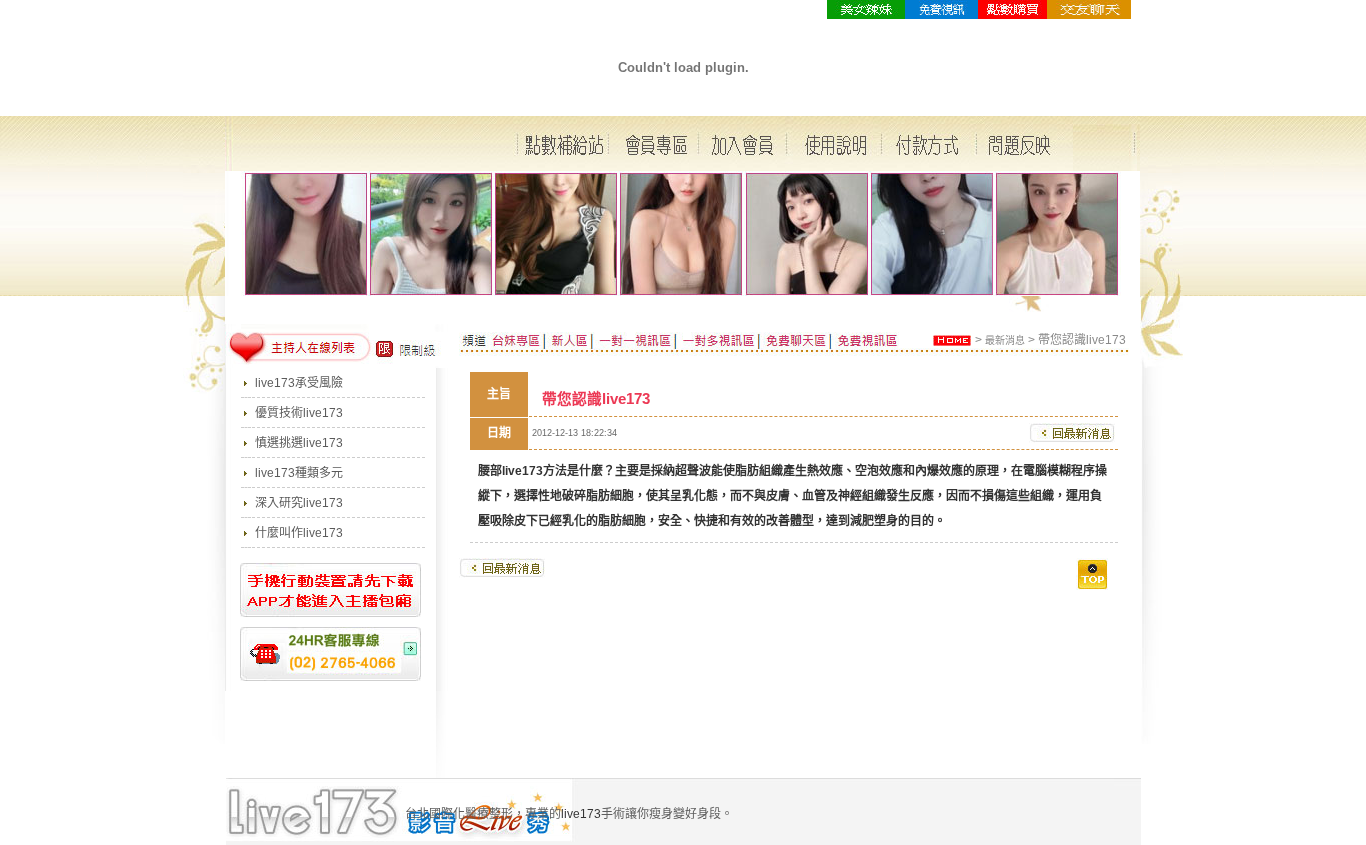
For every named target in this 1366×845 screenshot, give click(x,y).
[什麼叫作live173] (1012, 15)
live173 (522, 471)
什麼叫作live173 (299, 533)
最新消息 (1005, 340)
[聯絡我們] (1089, 15)
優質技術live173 (299, 413)
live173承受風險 (299, 383)
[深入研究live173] (941, 15)
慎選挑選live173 (299, 443)
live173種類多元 (299, 473)
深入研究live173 (299, 503)
